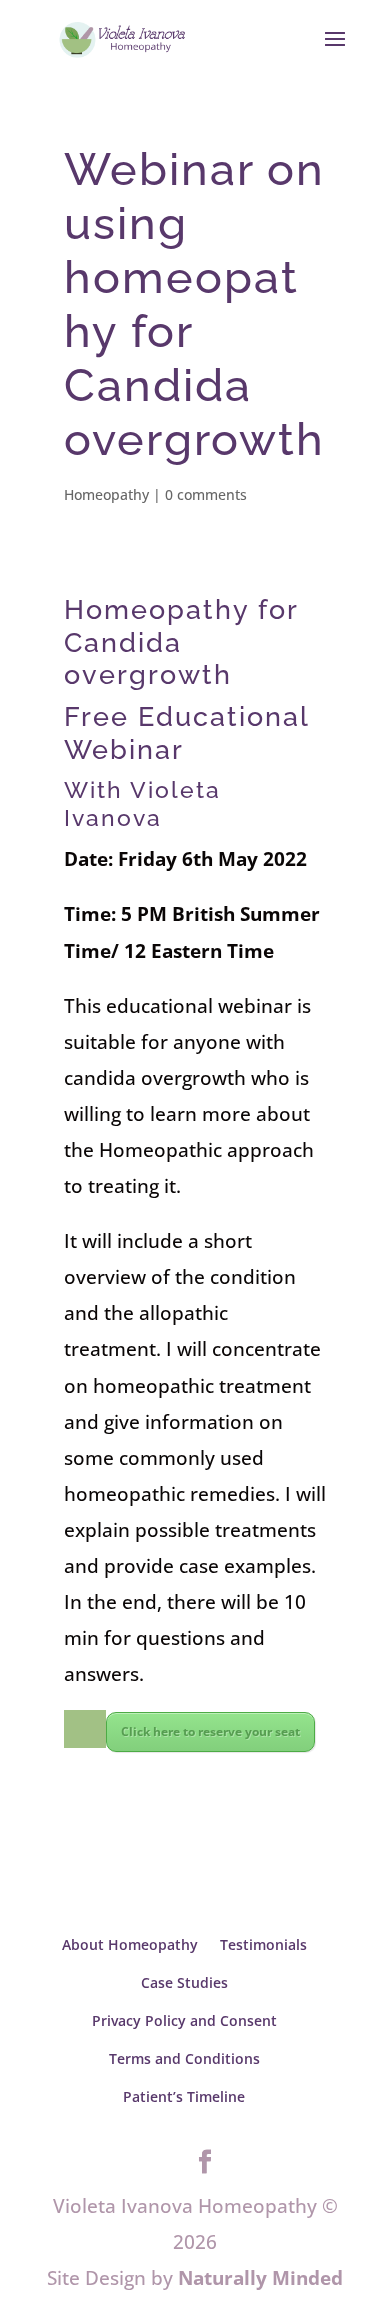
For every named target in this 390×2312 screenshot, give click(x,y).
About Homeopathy (130, 1944)
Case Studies (184, 1982)
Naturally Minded (260, 2278)
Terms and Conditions (184, 2058)
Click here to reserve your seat (210, 1731)
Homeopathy (106, 494)
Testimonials (263, 1944)
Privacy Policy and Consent (184, 2020)
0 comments (206, 494)
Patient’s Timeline (184, 2096)
